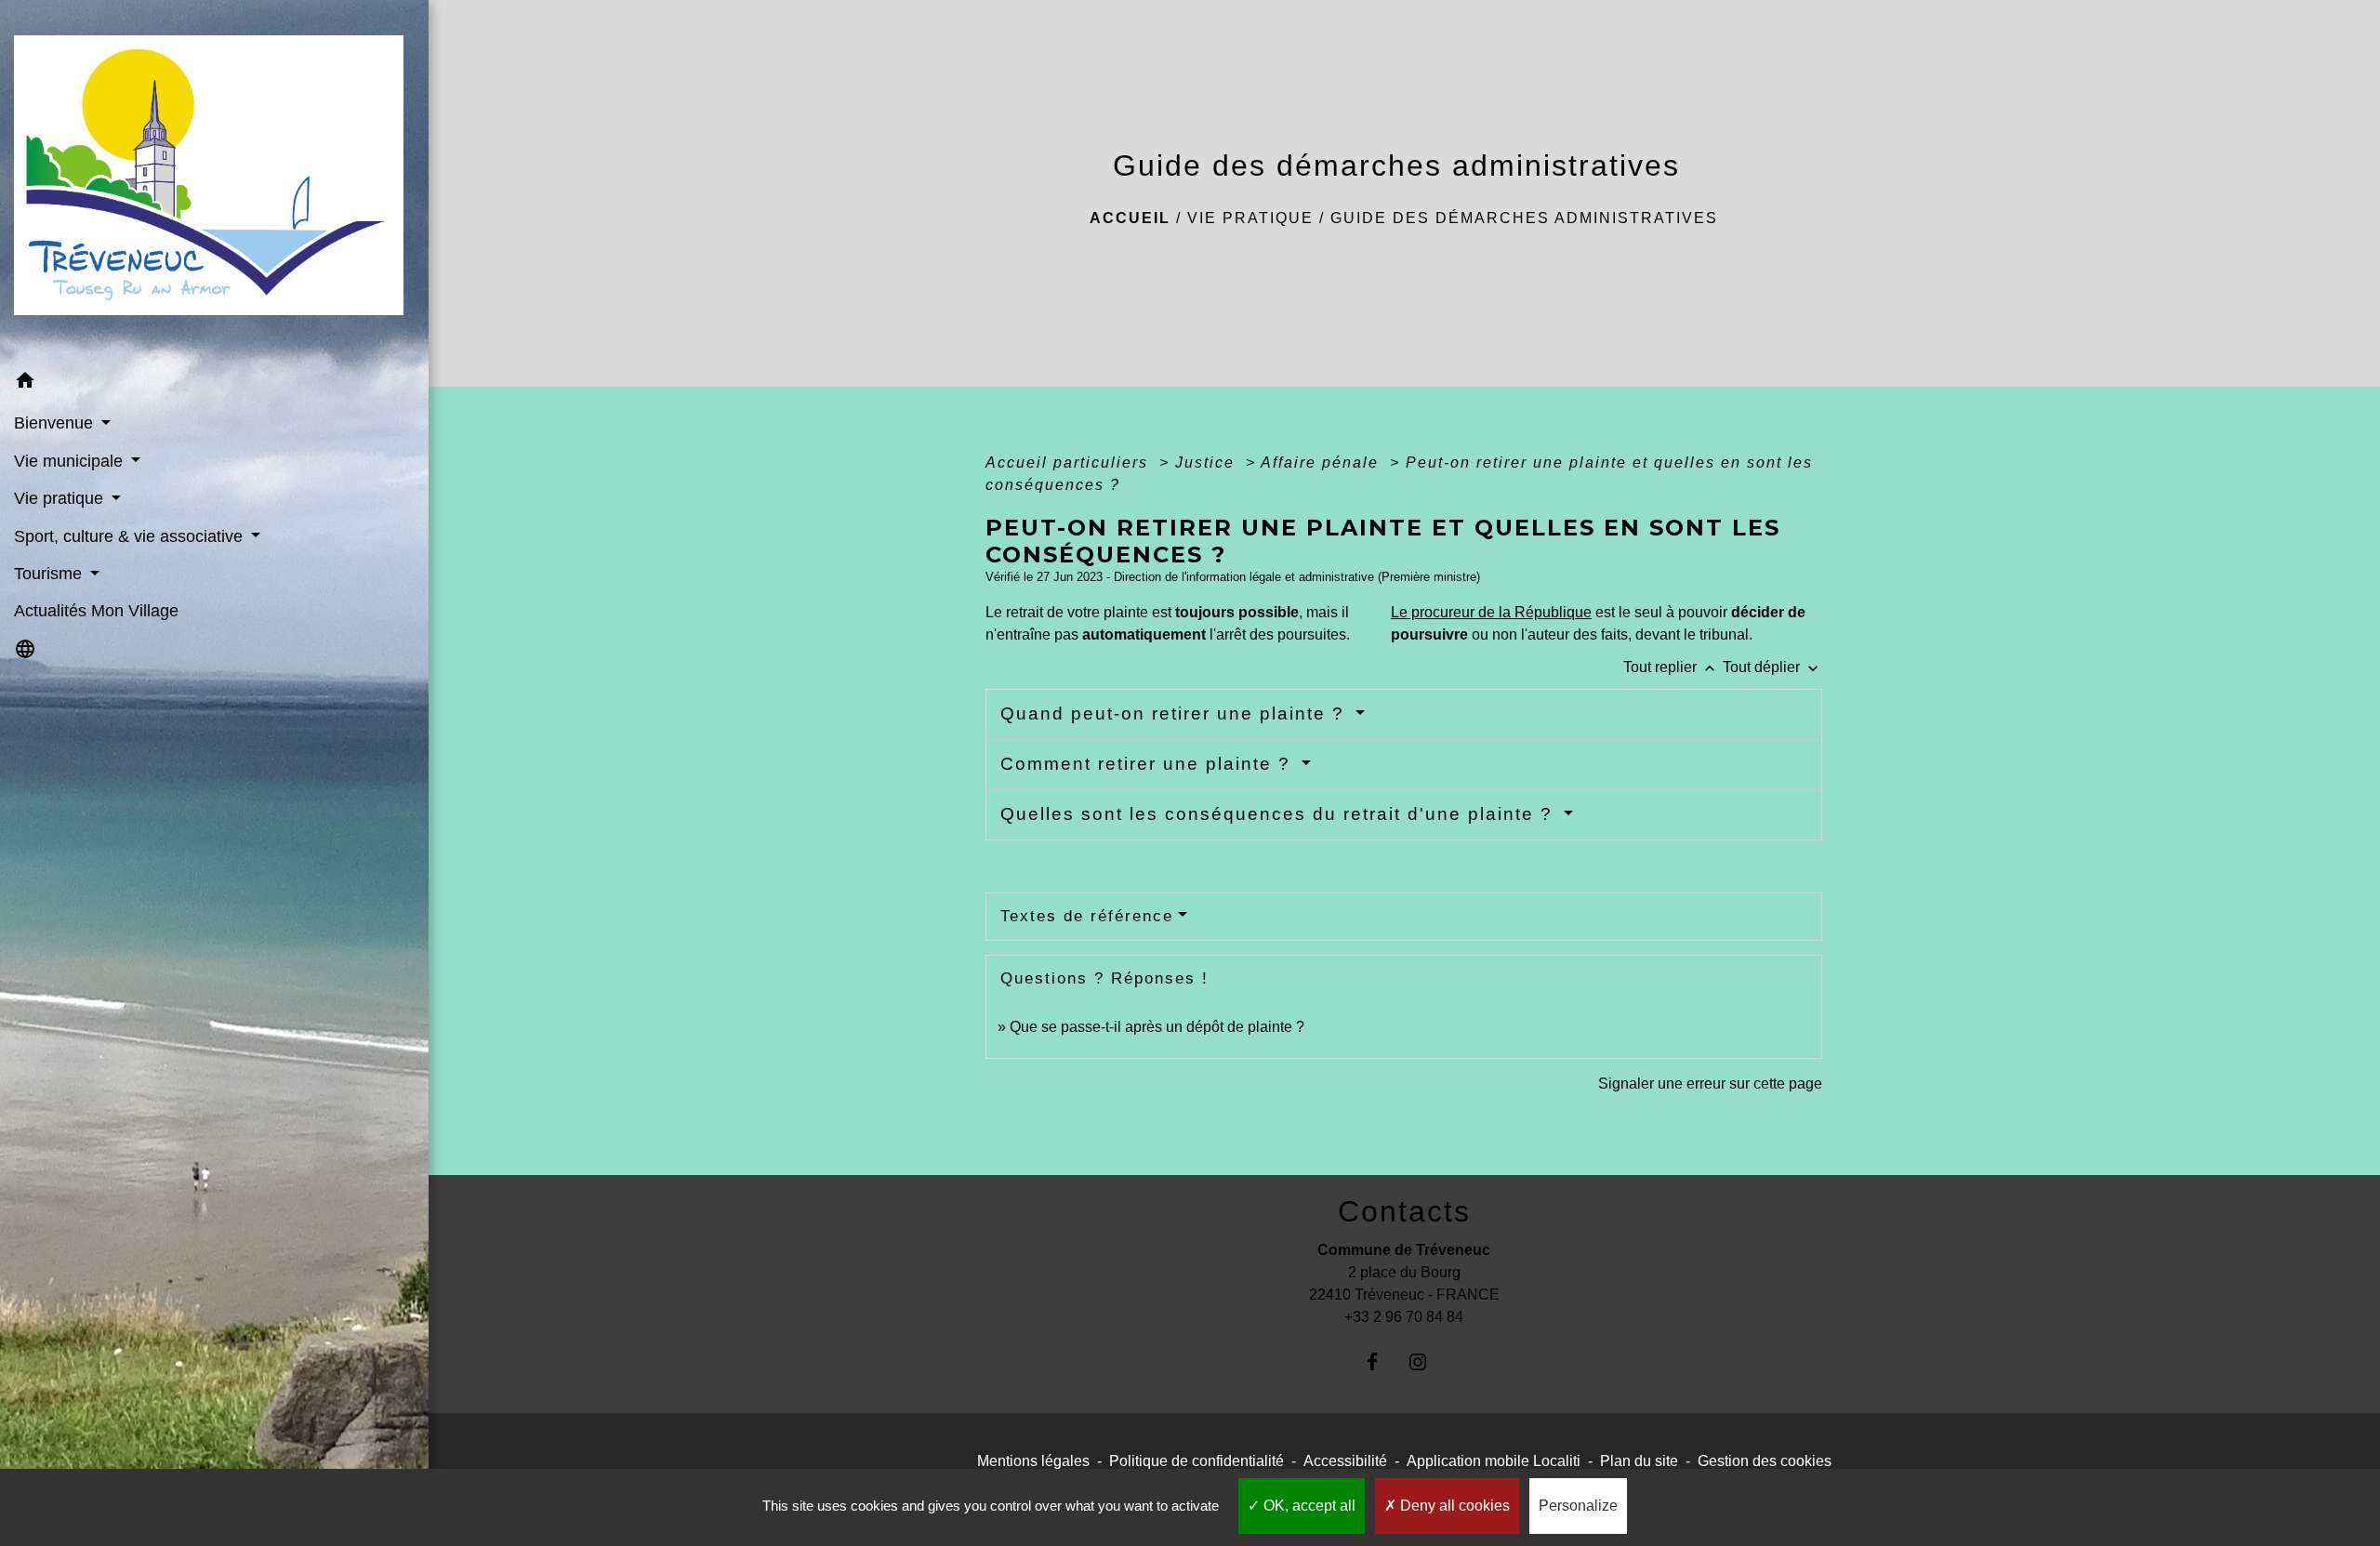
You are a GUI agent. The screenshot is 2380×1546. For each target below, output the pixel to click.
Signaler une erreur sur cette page (1710, 1084)
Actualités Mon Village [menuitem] (96, 611)
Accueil (1130, 218)
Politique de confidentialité (1197, 1461)
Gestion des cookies (1765, 1461)
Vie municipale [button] (71, 461)
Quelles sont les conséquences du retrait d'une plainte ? (1280, 814)
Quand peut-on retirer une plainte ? (1176, 714)
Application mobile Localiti (1494, 1461)
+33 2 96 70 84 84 (1404, 1317)
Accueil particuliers (1070, 462)
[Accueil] (214, 181)
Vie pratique (1250, 218)
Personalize (1578, 1506)
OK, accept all (1308, 1506)
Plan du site (1639, 1461)
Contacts (1404, 1211)
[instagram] (1427, 1361)
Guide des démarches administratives (1524, 218)
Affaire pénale (1322, 462)
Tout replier (1671, 667)
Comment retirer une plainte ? (1149, 764)
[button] (214, 383)
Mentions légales (1033, 1461)
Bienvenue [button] (56, 423)
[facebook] (1381, 1361)
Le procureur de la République (1491, 612)
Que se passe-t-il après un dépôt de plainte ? (1157, 1027)
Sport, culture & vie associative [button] (131, 536)
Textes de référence (1087, 916)
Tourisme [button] (50, 574)
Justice (1208, 462)
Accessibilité (1345, 1461)
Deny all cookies (1453, 1506)
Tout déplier (1772, 667)
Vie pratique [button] (61, 498)
